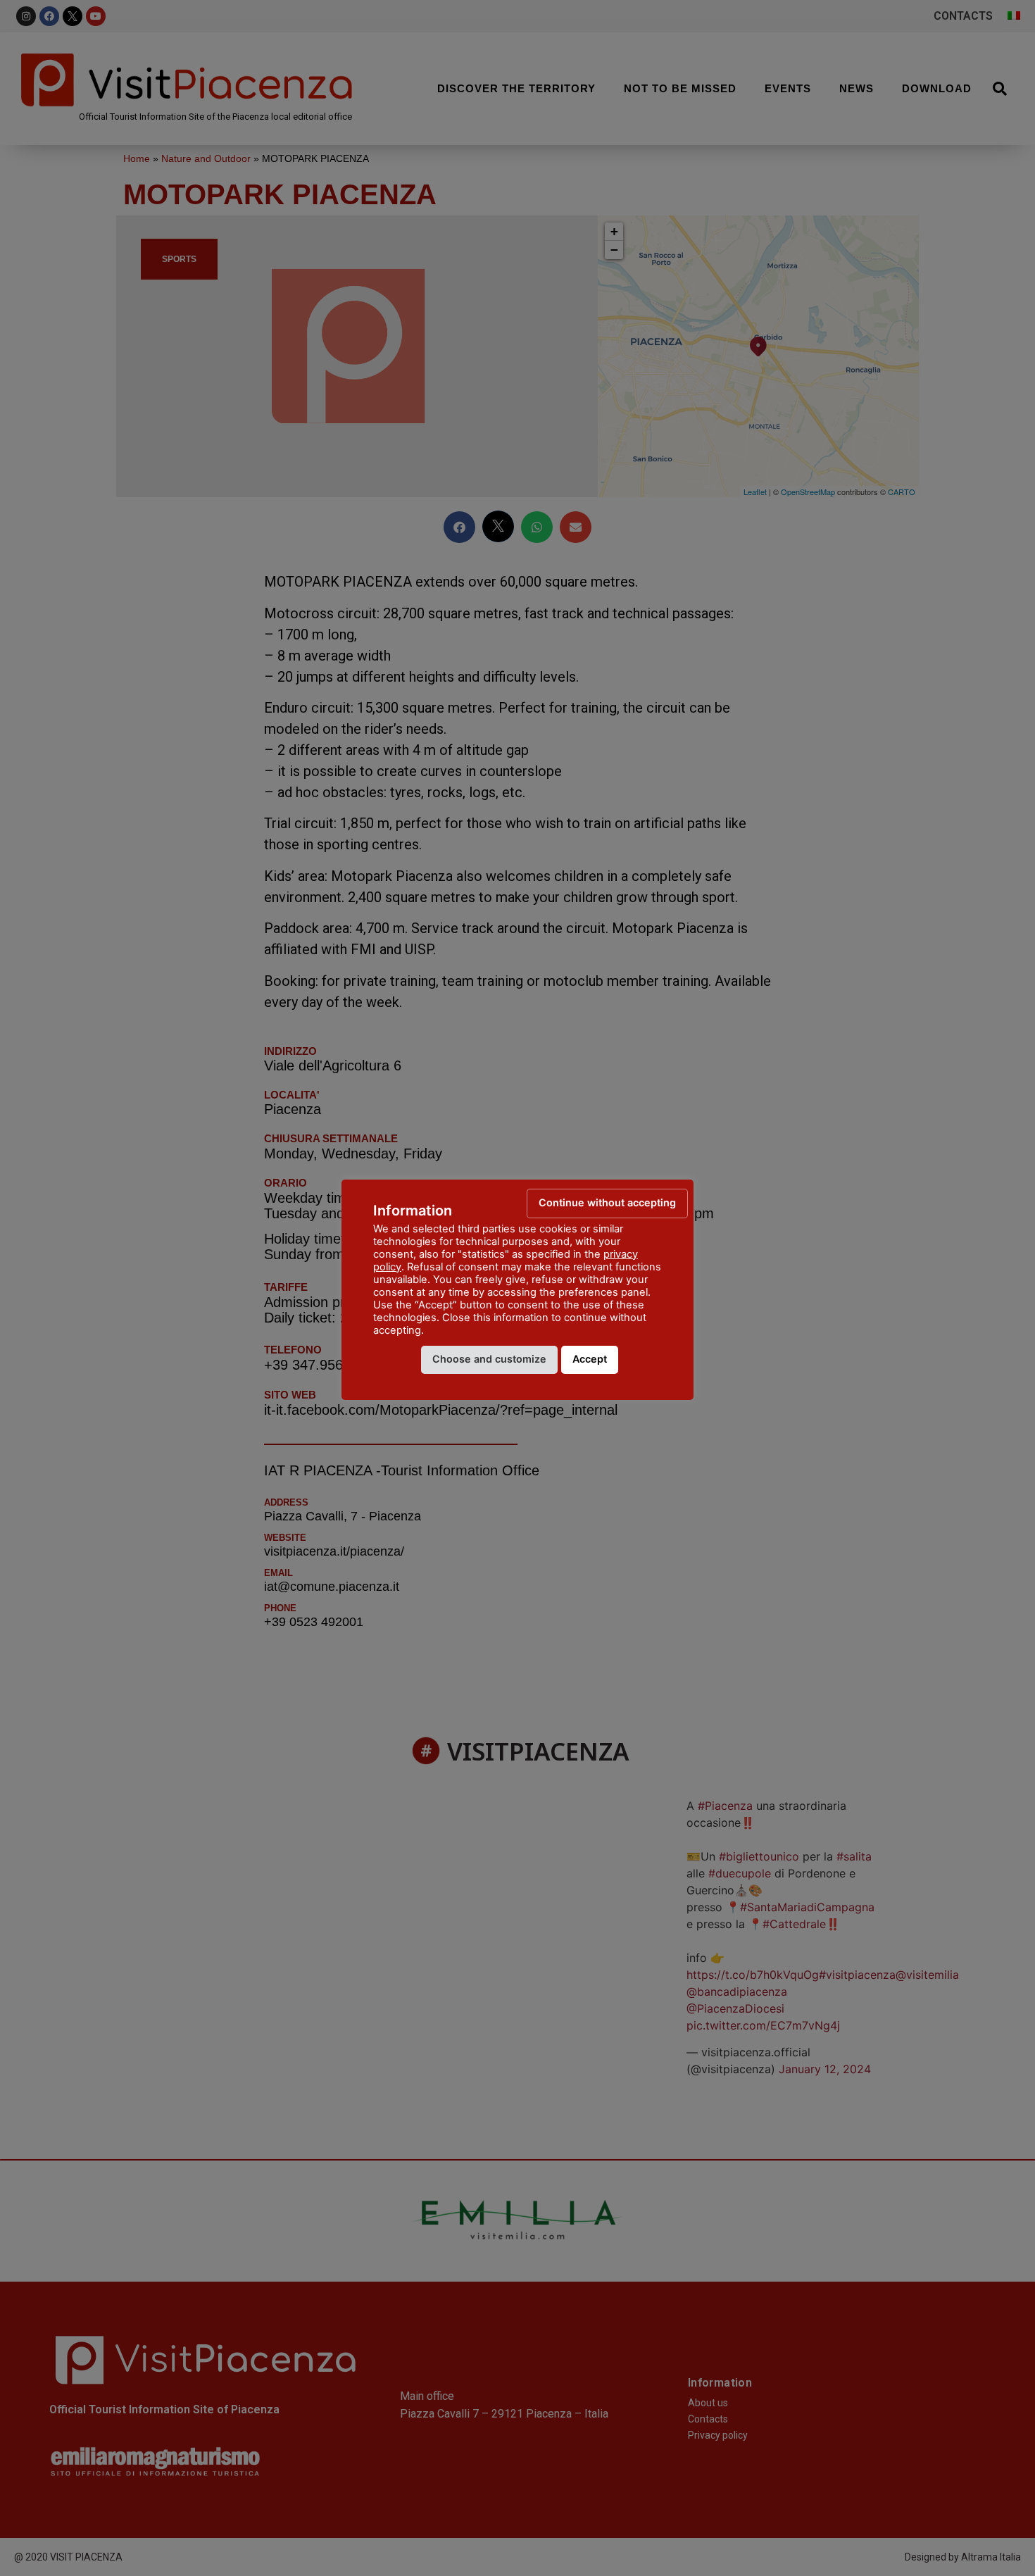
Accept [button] (590, 1359)
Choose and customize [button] (489, 1359)
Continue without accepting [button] (607, 1202)
